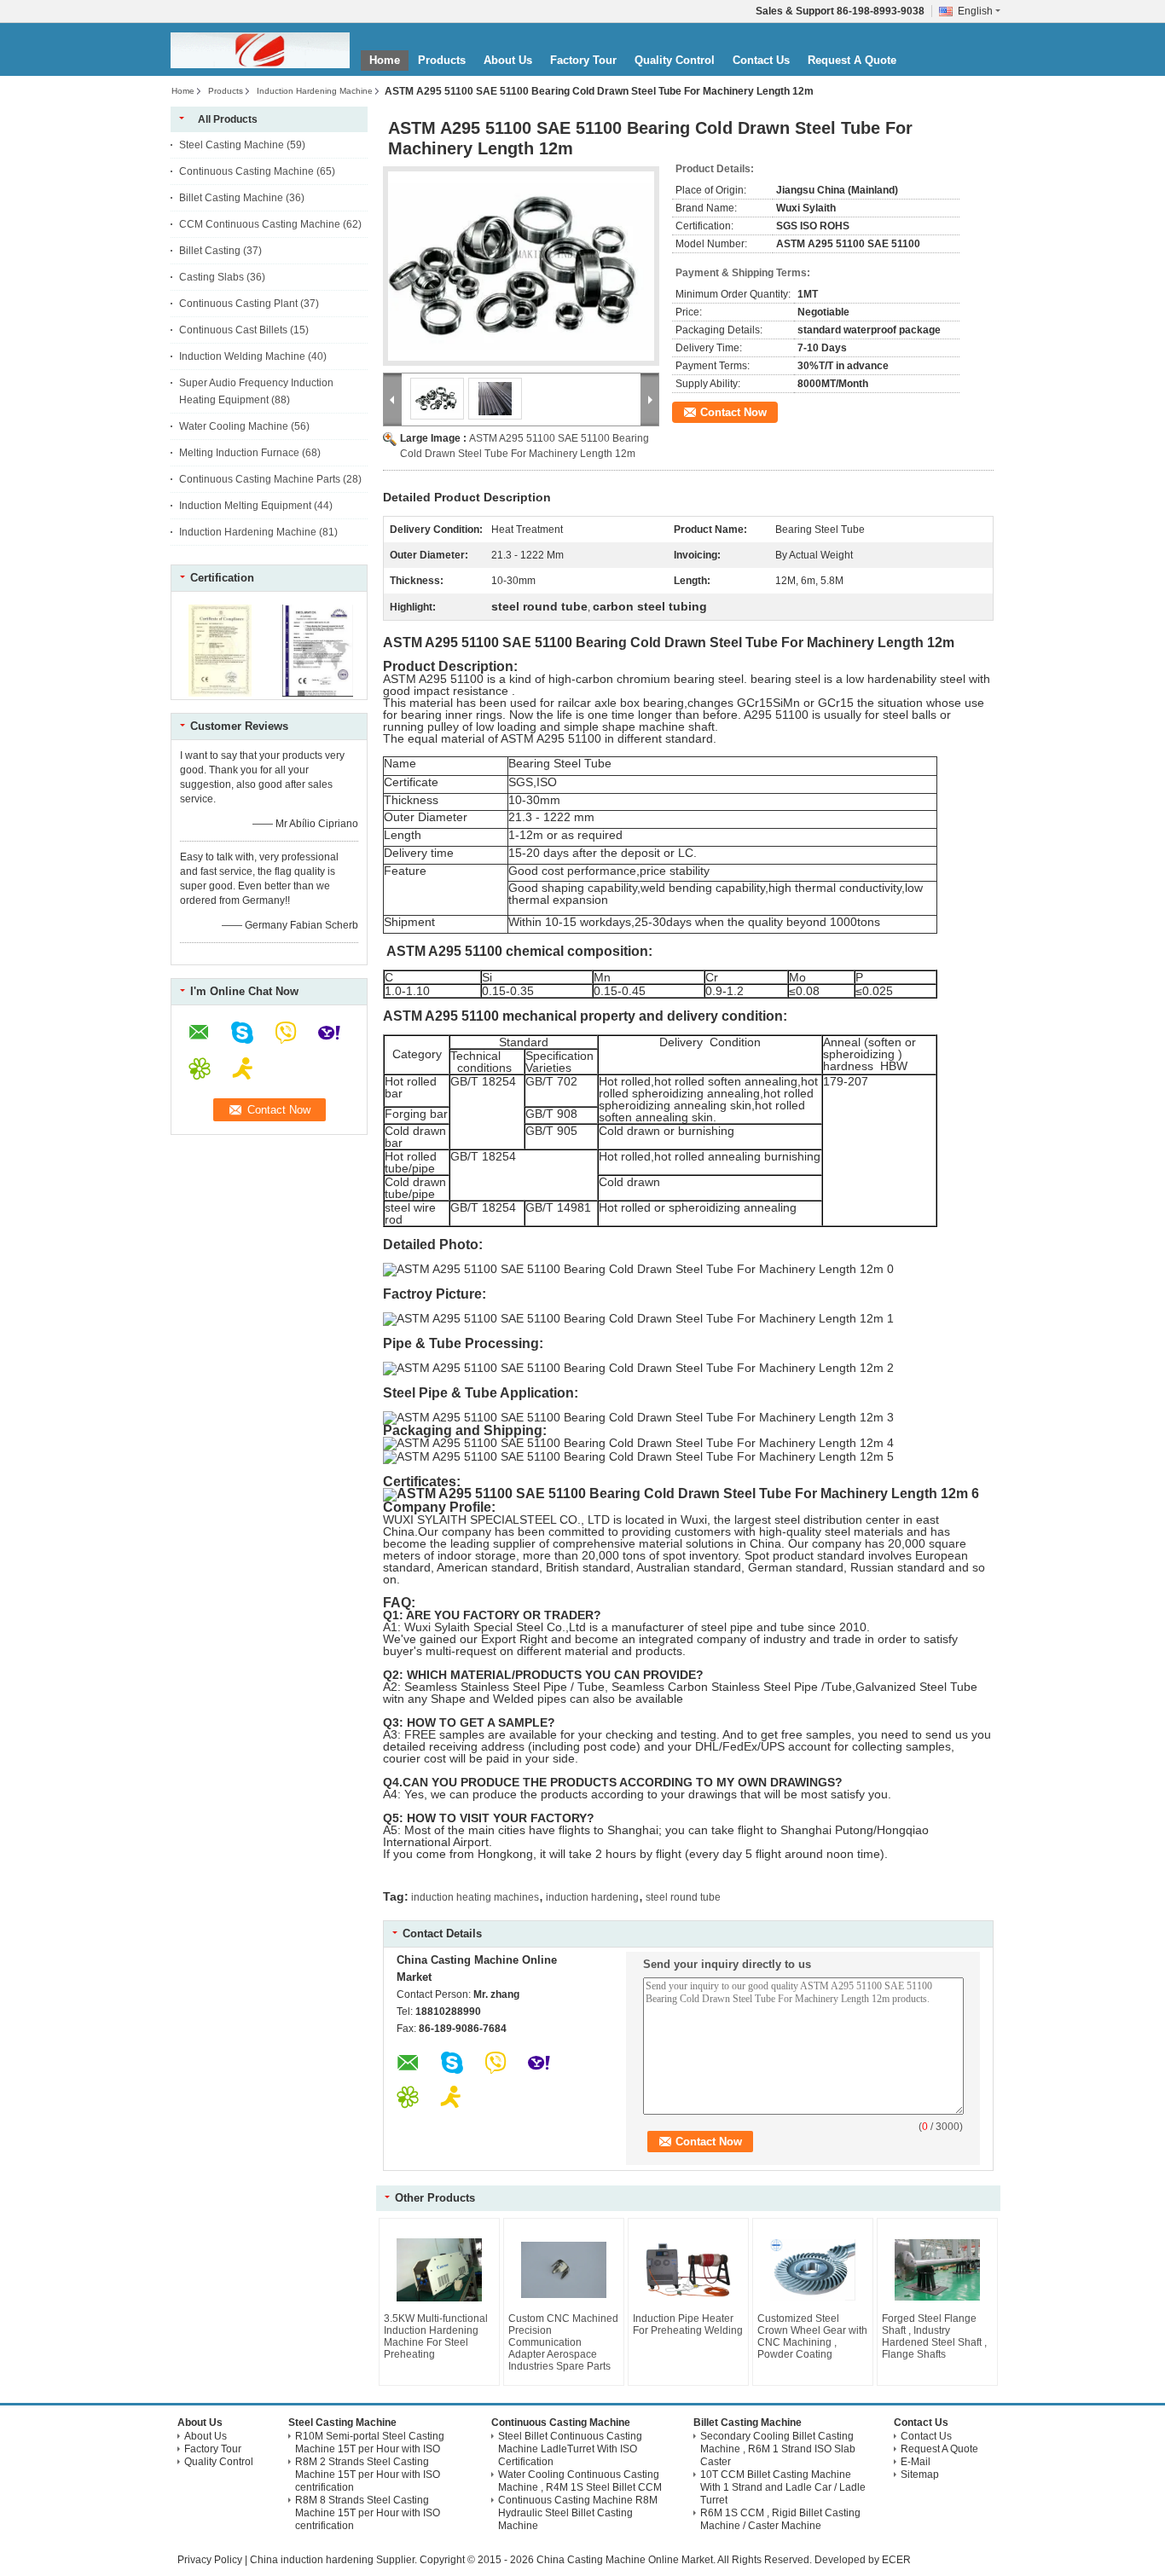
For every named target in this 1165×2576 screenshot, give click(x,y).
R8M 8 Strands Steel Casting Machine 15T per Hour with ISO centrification (368, 2513)
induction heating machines (475, 1897)
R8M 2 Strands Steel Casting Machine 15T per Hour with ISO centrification (368, 2475)
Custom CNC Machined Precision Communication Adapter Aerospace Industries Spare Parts (563, 2342)
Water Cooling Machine (234, 426)
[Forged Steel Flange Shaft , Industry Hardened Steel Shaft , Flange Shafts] (937, 2270)
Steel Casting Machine (232, 145)
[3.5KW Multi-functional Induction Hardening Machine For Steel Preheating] (439, 2270)
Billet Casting (210, 251)
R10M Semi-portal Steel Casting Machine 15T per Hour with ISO (370, 2443)
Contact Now (733, 412)
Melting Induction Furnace (239, 453)
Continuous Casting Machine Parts (260, 479)
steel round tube (683, 1897)
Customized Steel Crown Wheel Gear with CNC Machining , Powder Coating (812, 2336)
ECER (896, 2560)
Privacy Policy (210, 2560)
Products (442, 60)
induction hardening (592, 1897)
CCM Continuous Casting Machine (260, 224)
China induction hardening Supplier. (335, 2560)
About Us (508, 60)
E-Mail (916, 2462)
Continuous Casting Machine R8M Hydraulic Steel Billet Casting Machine (578, 2513)
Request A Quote (852, 60)
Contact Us (761, 60)
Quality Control (675, 60)
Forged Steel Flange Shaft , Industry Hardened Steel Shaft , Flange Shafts (934, 2336)
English (975, 11)
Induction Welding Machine (242, 356)
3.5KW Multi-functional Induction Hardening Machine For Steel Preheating (436, 2336)
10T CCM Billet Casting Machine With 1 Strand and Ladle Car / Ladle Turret (783, 2487)
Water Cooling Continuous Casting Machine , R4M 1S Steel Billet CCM (580, 2481)
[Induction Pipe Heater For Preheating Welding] (688, 2270)
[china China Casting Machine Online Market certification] (220, 693)
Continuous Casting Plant (238, 304)
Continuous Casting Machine (246, 171)
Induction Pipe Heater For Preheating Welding (688, 2324)
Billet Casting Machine (231, 198)
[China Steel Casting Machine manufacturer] (260, 50)
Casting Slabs (212, 277)
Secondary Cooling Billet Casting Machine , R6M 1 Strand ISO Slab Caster (778, 2449)
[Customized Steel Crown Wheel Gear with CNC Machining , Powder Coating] (813, 2270)
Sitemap (920, 2475)
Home (385, 60)
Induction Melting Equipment (245, 506)
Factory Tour (583, 60)
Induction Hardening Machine (315, 91)
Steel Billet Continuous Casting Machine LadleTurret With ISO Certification (570, 2449)
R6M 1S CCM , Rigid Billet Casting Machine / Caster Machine (780, 2519)
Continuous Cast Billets (233, 330)
